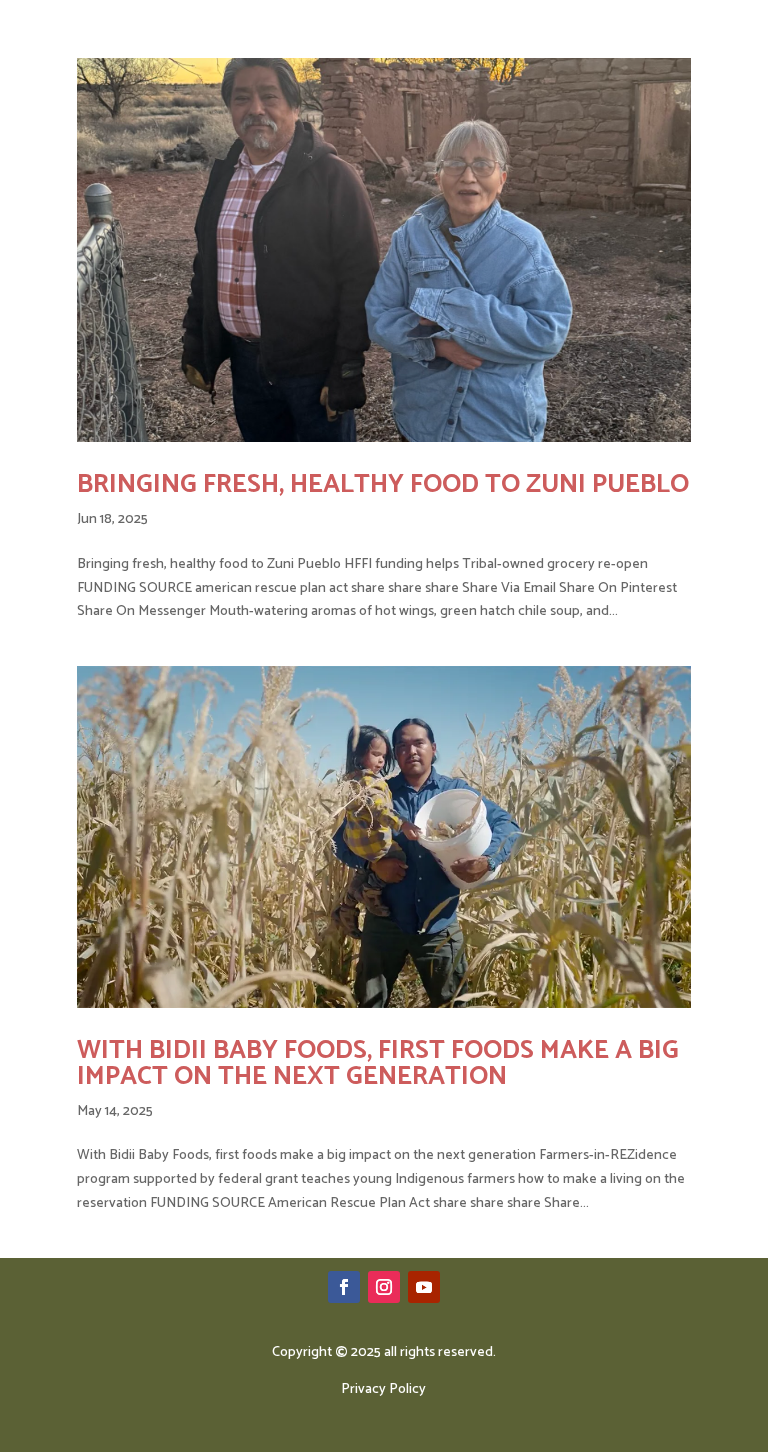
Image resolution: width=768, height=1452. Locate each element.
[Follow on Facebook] (344, 1287)
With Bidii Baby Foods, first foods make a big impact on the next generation (378, 1063)
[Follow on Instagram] (384, 1287)
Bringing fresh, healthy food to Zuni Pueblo (383, 484)
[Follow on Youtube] (424, 1287)
